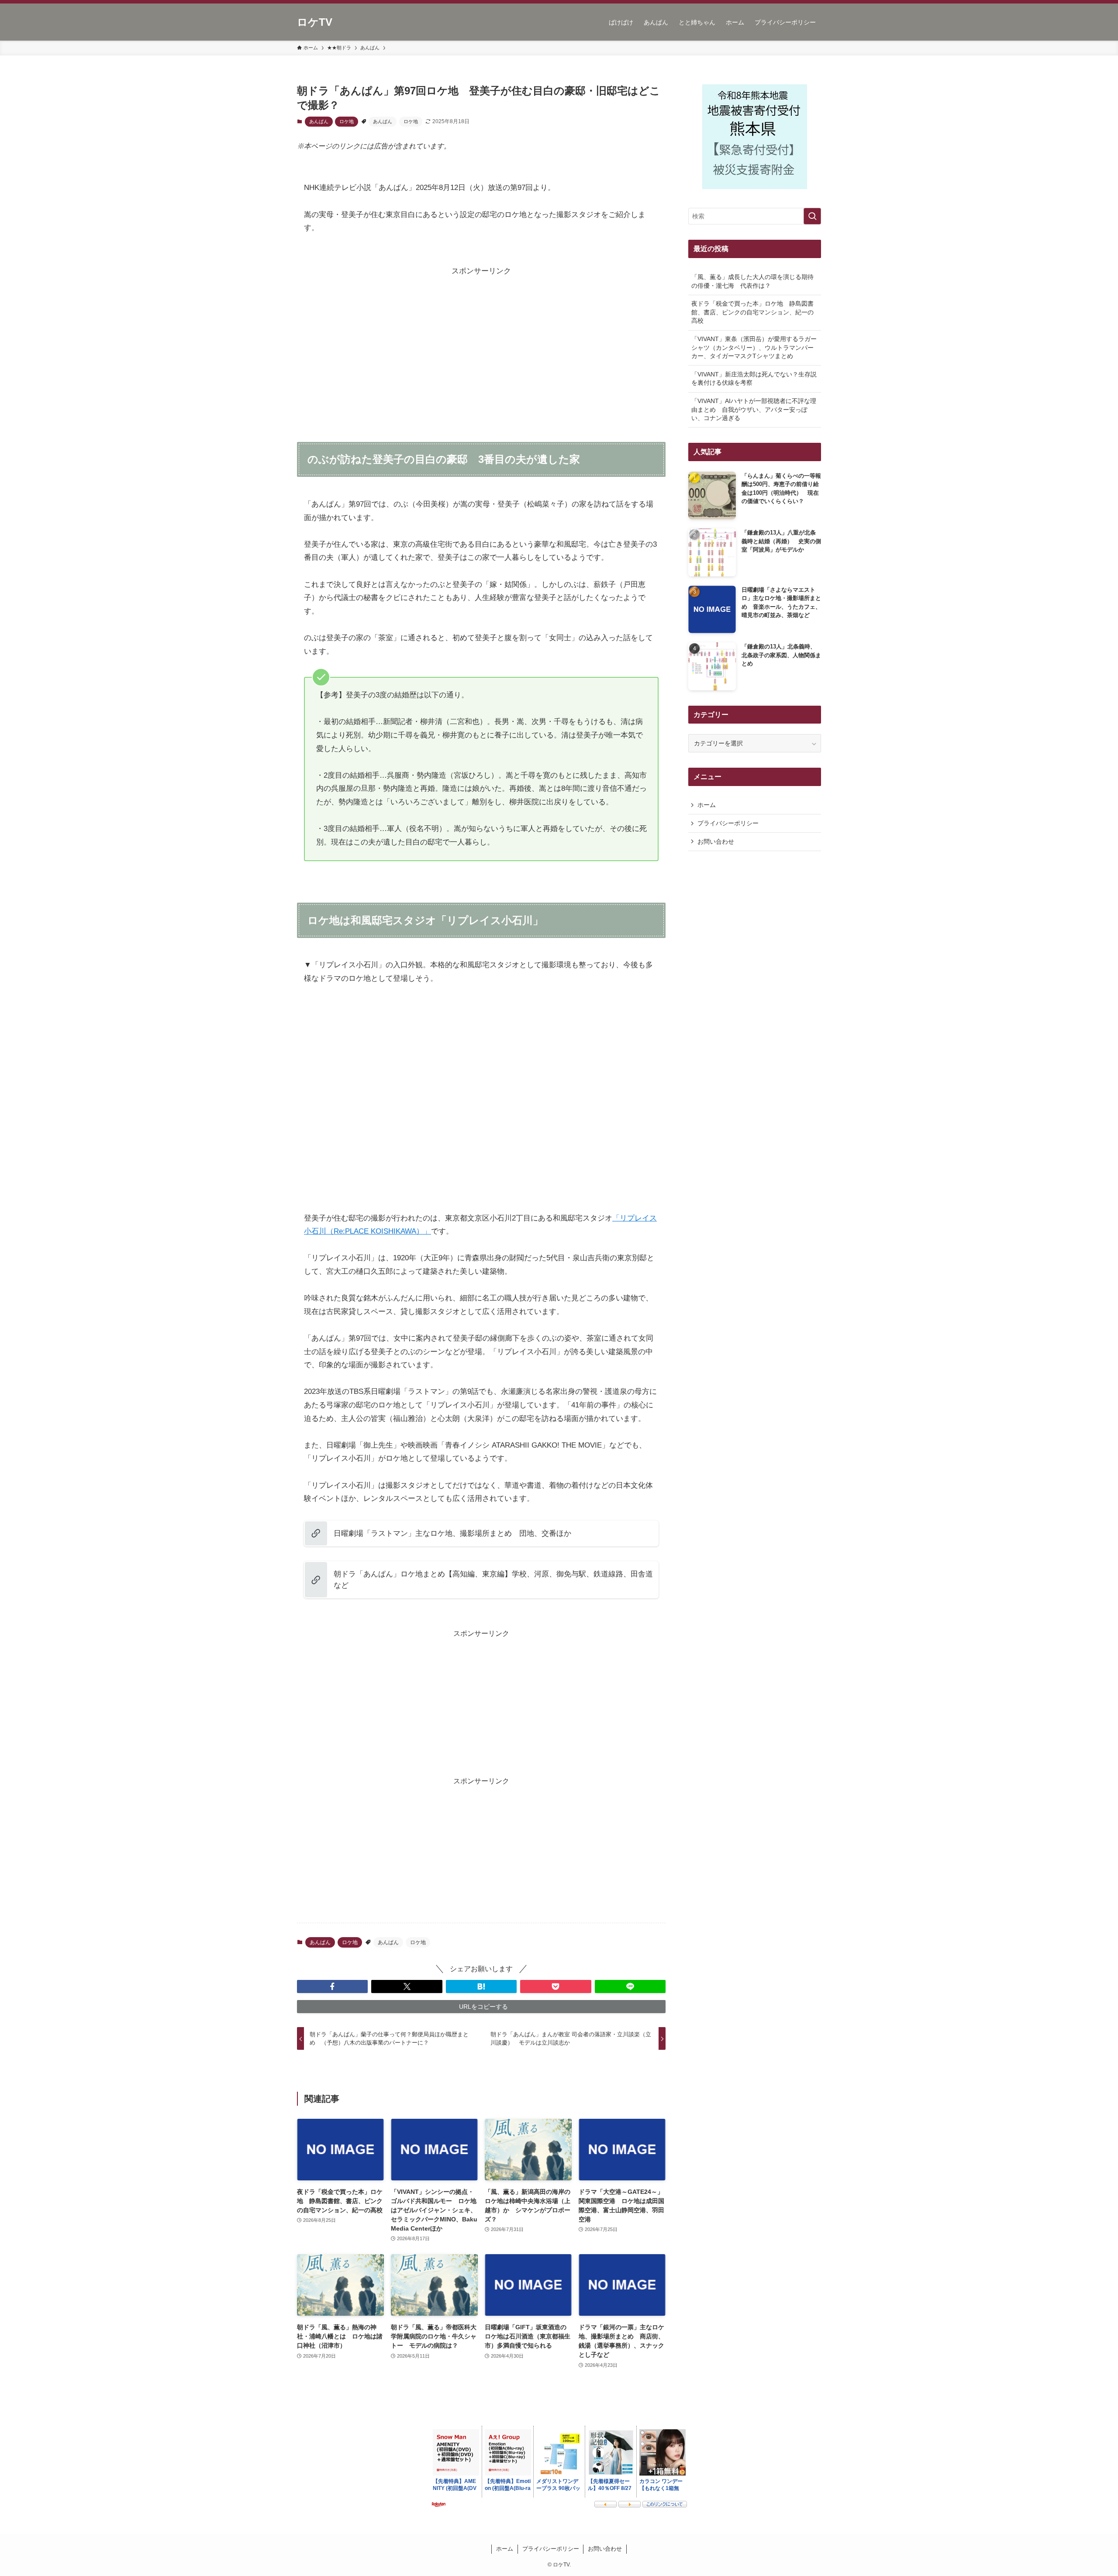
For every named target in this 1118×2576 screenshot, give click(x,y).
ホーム (707, 805)
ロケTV (315, 22)
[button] (332, 1986)
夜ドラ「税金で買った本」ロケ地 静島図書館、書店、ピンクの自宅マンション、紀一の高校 (752, 312)
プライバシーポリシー (728, 823)
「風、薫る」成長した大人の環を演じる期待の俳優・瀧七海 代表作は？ (752, 281)
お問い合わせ (716, 841)
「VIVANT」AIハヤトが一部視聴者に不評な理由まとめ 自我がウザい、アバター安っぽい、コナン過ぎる (754, 409)
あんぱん (319, 121)
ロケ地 (347, 121)
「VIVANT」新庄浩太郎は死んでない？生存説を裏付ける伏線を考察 (754, 379)
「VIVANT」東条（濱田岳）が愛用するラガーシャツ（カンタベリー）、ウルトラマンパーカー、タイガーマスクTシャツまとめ (754, 347)
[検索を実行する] (812, 216)
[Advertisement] (481, 339)
